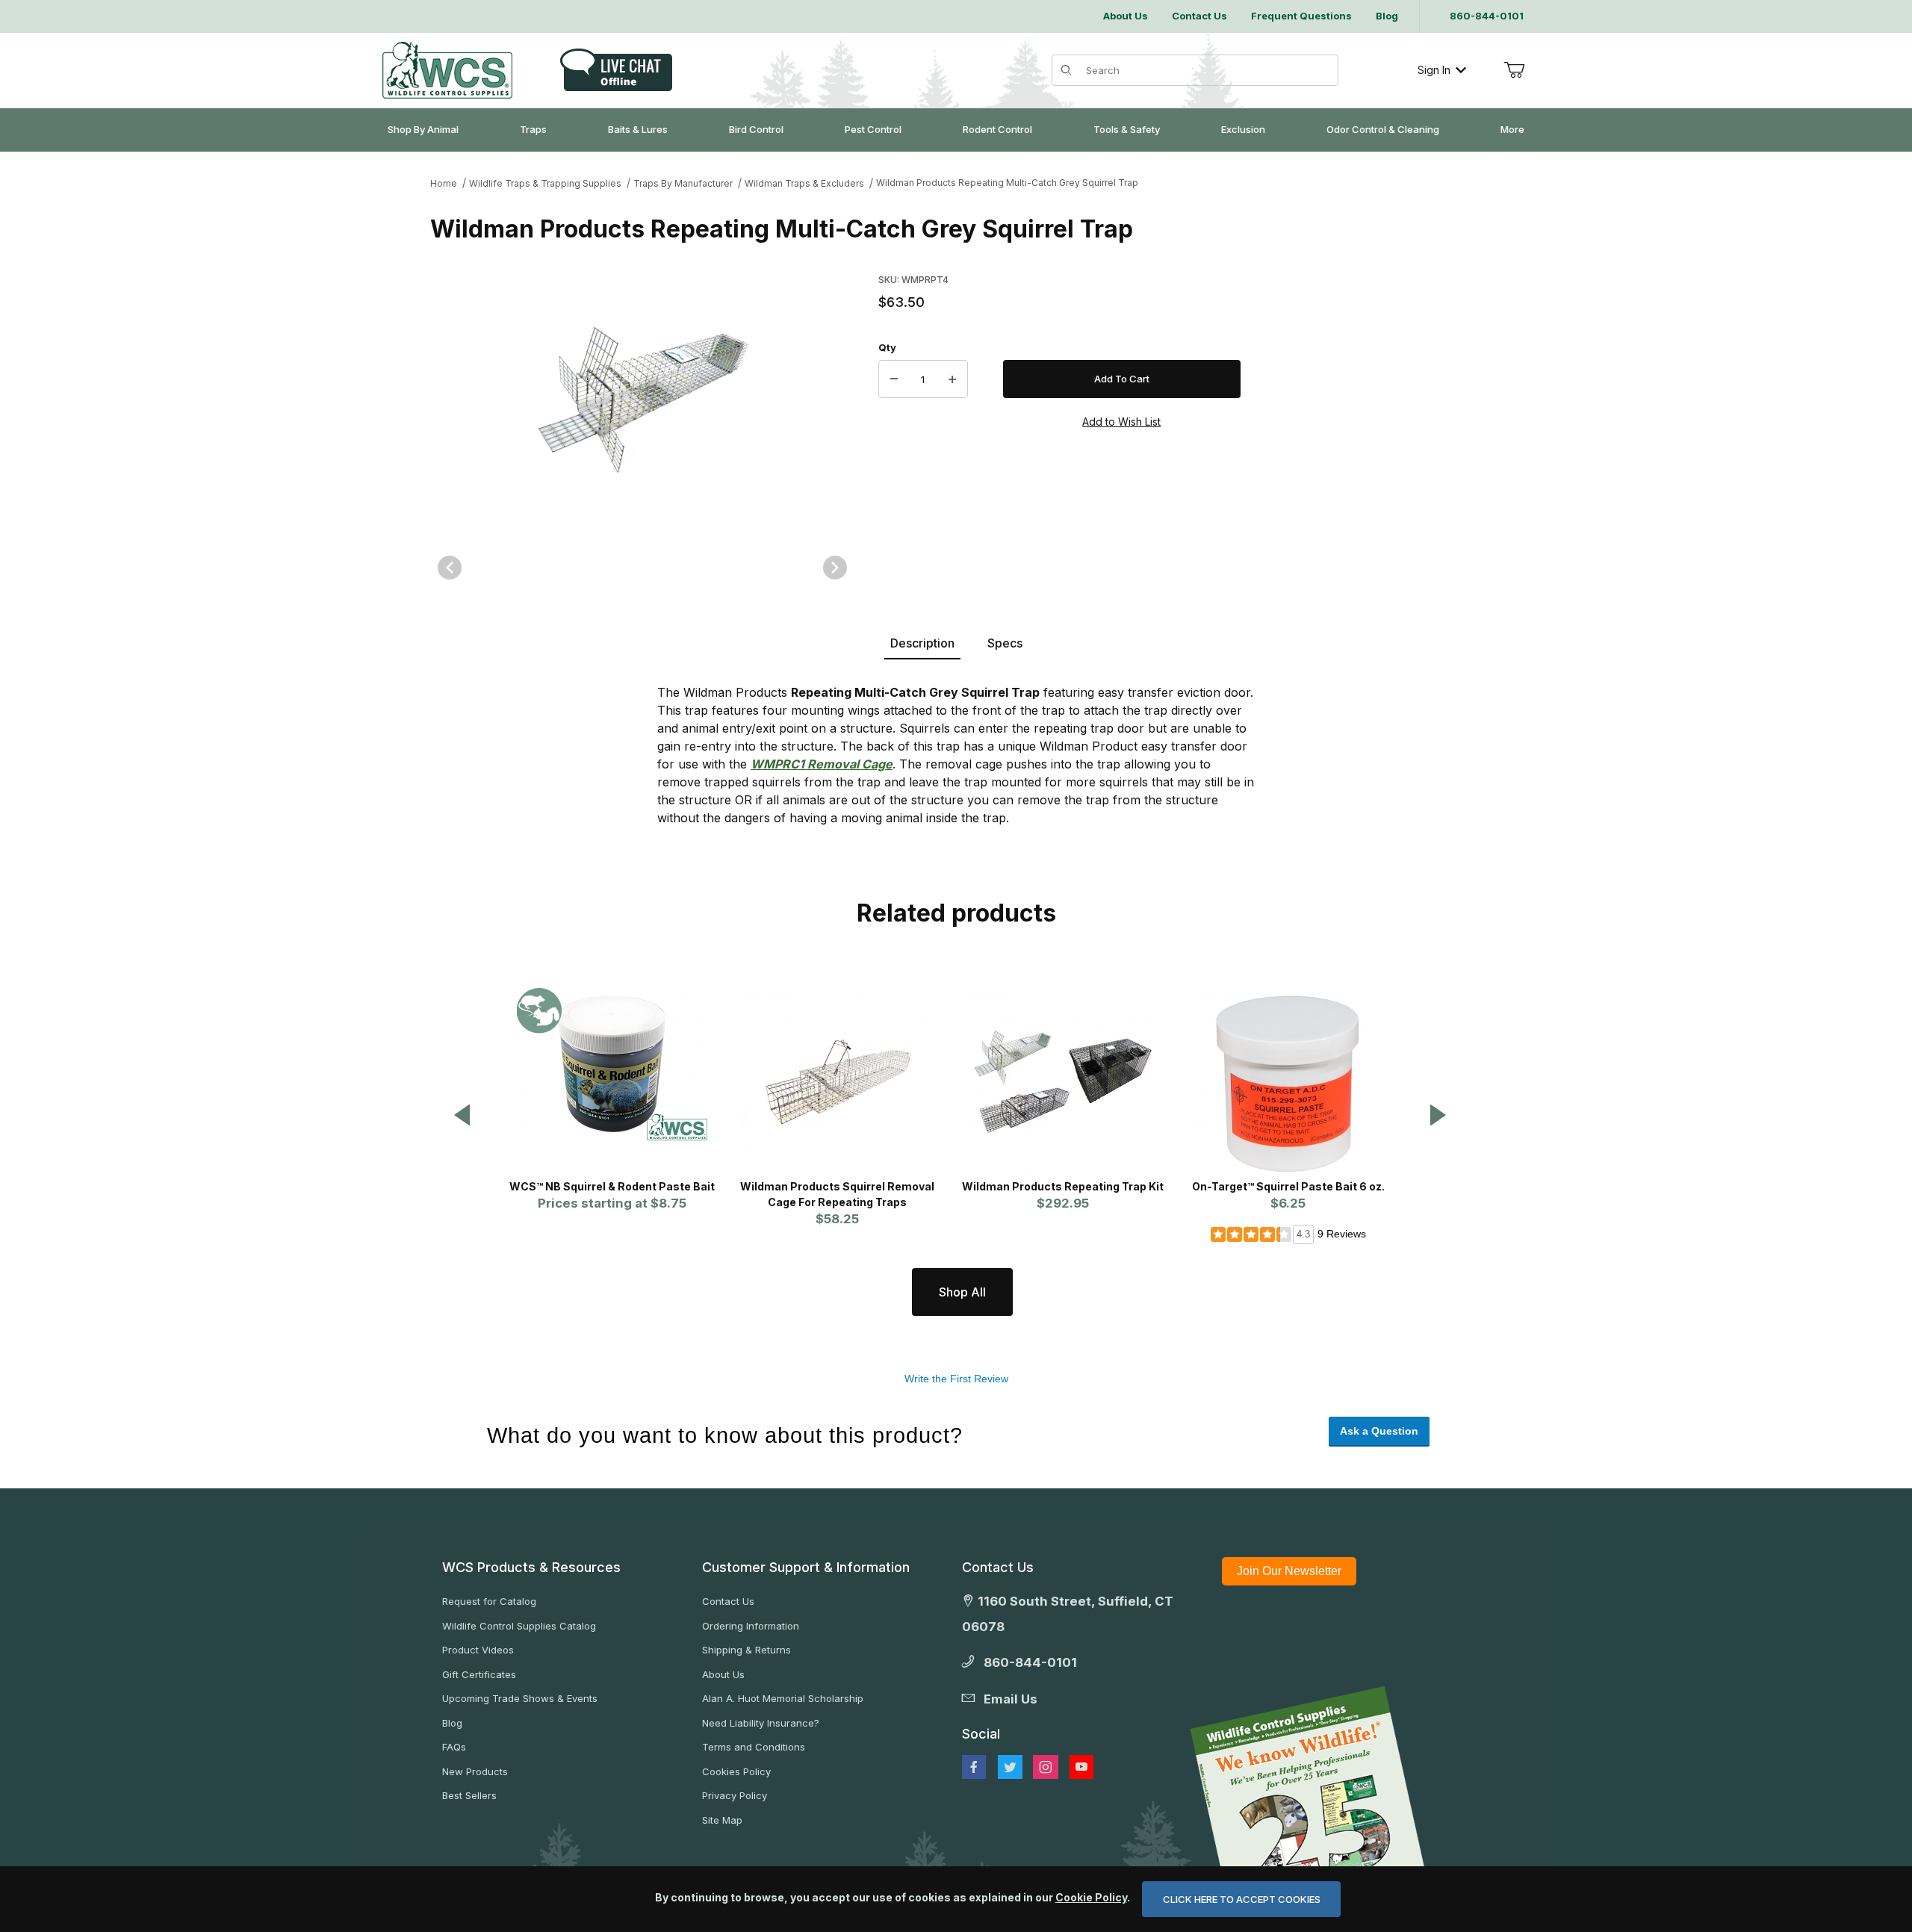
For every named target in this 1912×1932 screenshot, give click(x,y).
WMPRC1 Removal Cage (822, 764)
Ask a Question (1379, 1431)
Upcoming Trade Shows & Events (520, 1698)
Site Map (722, 1820)
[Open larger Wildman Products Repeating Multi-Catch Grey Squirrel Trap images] (642, 399)
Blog (452, 1723)
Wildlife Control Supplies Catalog (519, 1626)
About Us (723, 1674)
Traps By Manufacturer (683, 183)
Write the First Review (956, 1379)
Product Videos (478, 1650)
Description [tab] (922, 643)
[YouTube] (1081, 1767)
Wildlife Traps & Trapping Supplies (545, 183)
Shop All (962, 1292)
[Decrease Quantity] (894, 379)
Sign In (1434, 70)
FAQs (454, 1747)
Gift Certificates (479, 1674)
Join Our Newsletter (1289, 1571)
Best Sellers (469, 1795)
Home (444, 183)
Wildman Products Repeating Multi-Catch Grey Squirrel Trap (1007, 183)
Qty (887, 347)
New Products (475, 1771)
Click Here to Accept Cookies (1242, 1899)
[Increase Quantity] (952, 379)
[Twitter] (1010, 1767)
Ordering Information (751, 1626)
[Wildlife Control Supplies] (447, 70)
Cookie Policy (1091, 1897)
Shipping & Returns (747, 1650)
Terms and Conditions (754, 1747)
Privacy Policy (735, 1795)
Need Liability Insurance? (761, 1723)
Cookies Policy (736, 1771)
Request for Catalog (489, 1601)
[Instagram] (1046, 1767)
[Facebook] (974, 1767)
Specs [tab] (1005, 643)
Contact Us (728, 1601)
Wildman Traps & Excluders (804, 183)
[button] (462, 1116)
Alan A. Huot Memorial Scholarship (783, 1698)
